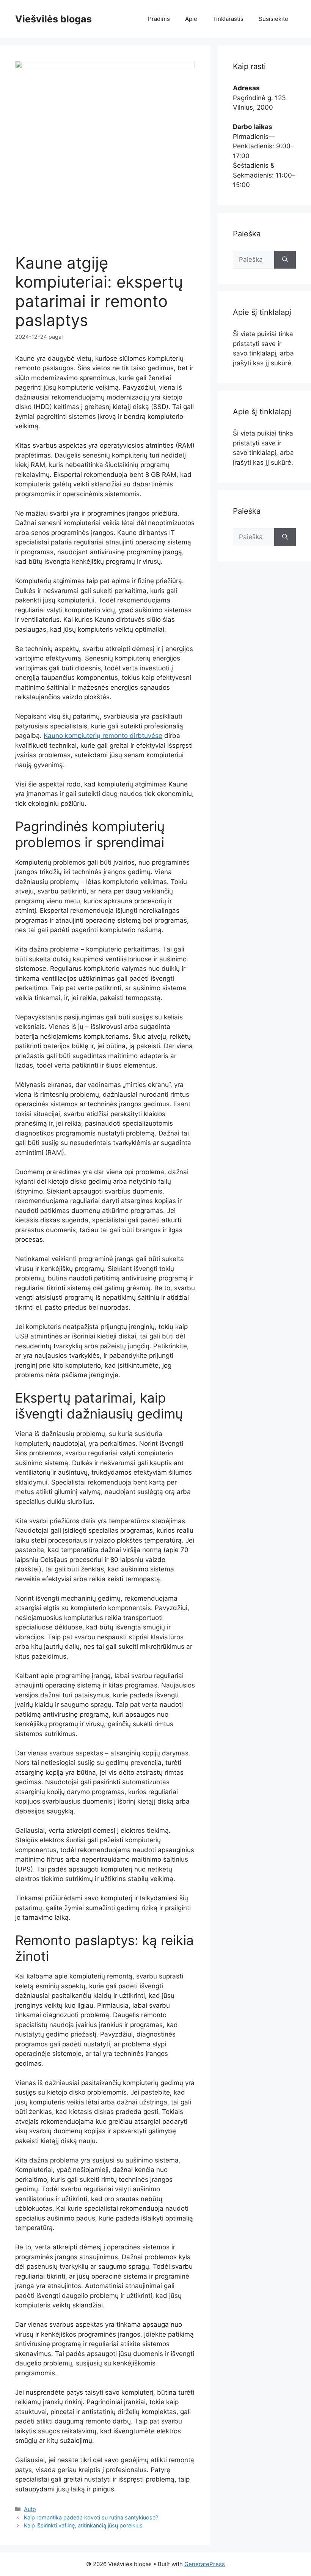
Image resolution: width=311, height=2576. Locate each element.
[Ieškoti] (285, 260)
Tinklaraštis (228, 19)
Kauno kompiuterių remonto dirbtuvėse (103, 736)
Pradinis (159, 19)
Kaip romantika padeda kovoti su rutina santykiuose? (91, 2517)
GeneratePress (205, 2564)
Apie (191, 19)
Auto (30, 2509)
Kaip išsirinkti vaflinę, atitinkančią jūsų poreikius (83, 2525)
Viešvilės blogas (53, 19)
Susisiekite (273, 19)
